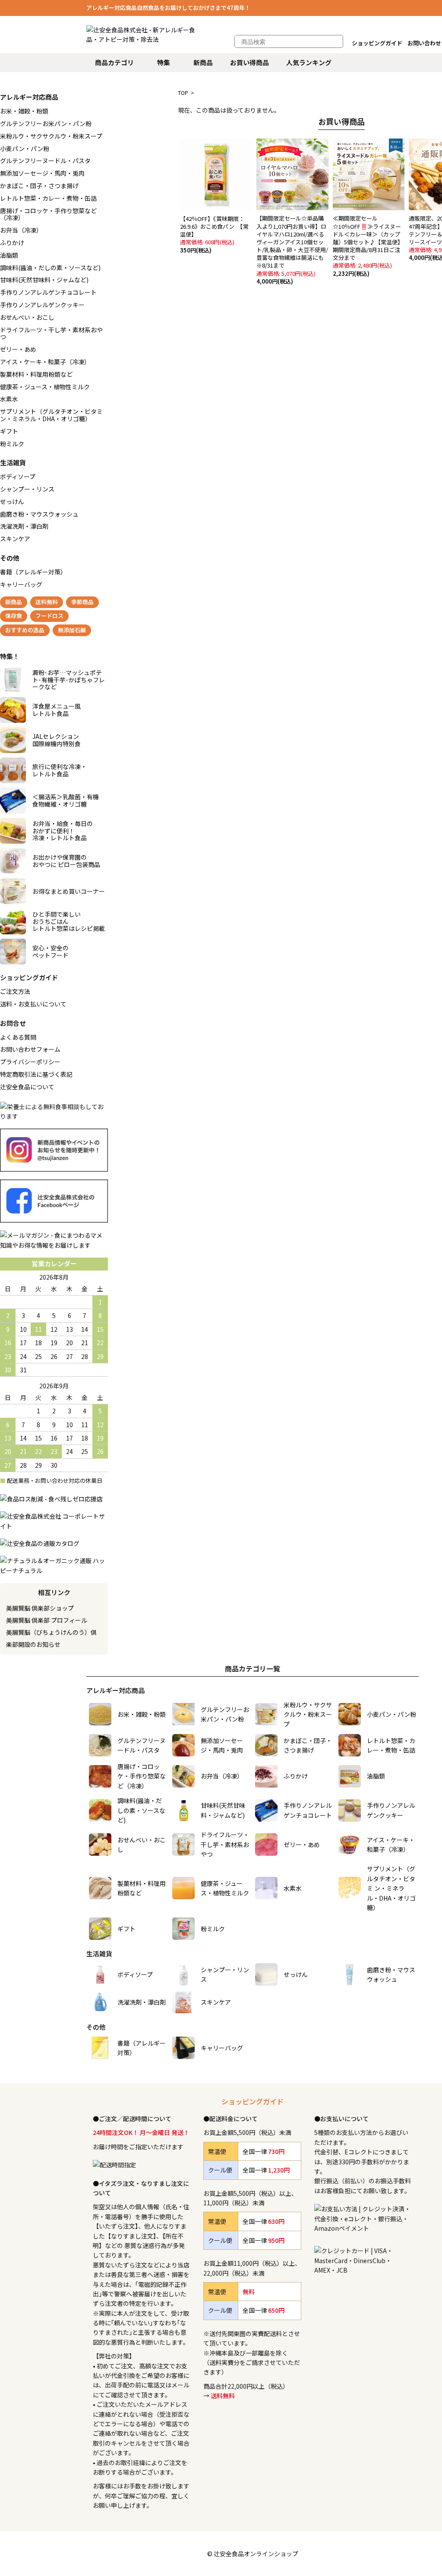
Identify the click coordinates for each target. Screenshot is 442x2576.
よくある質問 (18, 1037)
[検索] (332, 41)
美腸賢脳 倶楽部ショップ (40, 1608)
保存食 (14, 616)
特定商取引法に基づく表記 (36, 1074)
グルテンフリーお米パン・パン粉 (46, 123)
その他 (10, 558)
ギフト (9, 431)
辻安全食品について (27, 1087)
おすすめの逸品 (25, 630)
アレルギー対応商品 (29, 97)
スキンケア (15, 539)
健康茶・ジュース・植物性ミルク (45, 387)
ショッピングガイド (377, 43)
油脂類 (9, 255)
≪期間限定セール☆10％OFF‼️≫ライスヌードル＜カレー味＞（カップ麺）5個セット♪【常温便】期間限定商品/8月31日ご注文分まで (368, 246)
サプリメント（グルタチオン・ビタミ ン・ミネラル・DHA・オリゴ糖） (51, 415)
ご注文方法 (15, 991)
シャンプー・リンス (27, 489)
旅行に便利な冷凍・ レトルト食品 (60, 770)
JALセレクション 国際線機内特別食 (57, 740)
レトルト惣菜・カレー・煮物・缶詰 (48, 198)
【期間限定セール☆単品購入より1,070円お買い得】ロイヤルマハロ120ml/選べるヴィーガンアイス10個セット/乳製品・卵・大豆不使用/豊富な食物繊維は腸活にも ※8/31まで (293, 250)
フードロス (49, 616)
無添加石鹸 (72, 630)
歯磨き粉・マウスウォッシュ (39, 514)
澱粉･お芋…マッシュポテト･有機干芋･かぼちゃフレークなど (69, 680)
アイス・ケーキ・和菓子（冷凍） (45, 362)
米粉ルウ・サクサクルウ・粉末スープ (51, 136)
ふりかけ (12, 243)
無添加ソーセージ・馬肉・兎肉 (42, 173)
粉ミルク (12, 444)
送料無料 (47, 602)
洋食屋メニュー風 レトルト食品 (57, 710)
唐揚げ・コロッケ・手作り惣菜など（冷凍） (48, 214)
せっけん (12, 501)
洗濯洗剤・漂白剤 (24, 526)
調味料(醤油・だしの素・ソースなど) (50, 268)
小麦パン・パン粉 (25, 148)
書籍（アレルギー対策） (33, 572)
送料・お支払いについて (33, 1004)
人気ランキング (309, 62)
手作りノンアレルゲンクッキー (42, 305)
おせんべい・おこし (27, 317)
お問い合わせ (424, 43)
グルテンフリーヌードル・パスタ (45, 161)
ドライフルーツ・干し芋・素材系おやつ (51, 333)
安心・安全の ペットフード (51, 951)
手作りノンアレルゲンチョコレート (48, 292)
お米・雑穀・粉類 (24, 111)
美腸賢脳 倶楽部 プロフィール (47, 1620)
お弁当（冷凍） (21, 230)
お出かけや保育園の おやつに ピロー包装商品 (66, 861)
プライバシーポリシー (30, 1062)
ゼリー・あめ (18, 349)
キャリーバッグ (21, 584)
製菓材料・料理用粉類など (36, 374)
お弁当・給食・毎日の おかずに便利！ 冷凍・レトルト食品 (63, 831)
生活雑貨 (13, 462)
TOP (183, 93)
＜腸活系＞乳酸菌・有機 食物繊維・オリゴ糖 (66, 800)
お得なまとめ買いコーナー (69, 891)
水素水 (9, 399)
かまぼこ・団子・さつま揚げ (39, 186)
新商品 (203, 62)
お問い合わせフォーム (30, 1049)
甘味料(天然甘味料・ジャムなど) (44, 280)
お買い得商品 (249, 62)
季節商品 (82, 602)
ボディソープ (18, 476)
